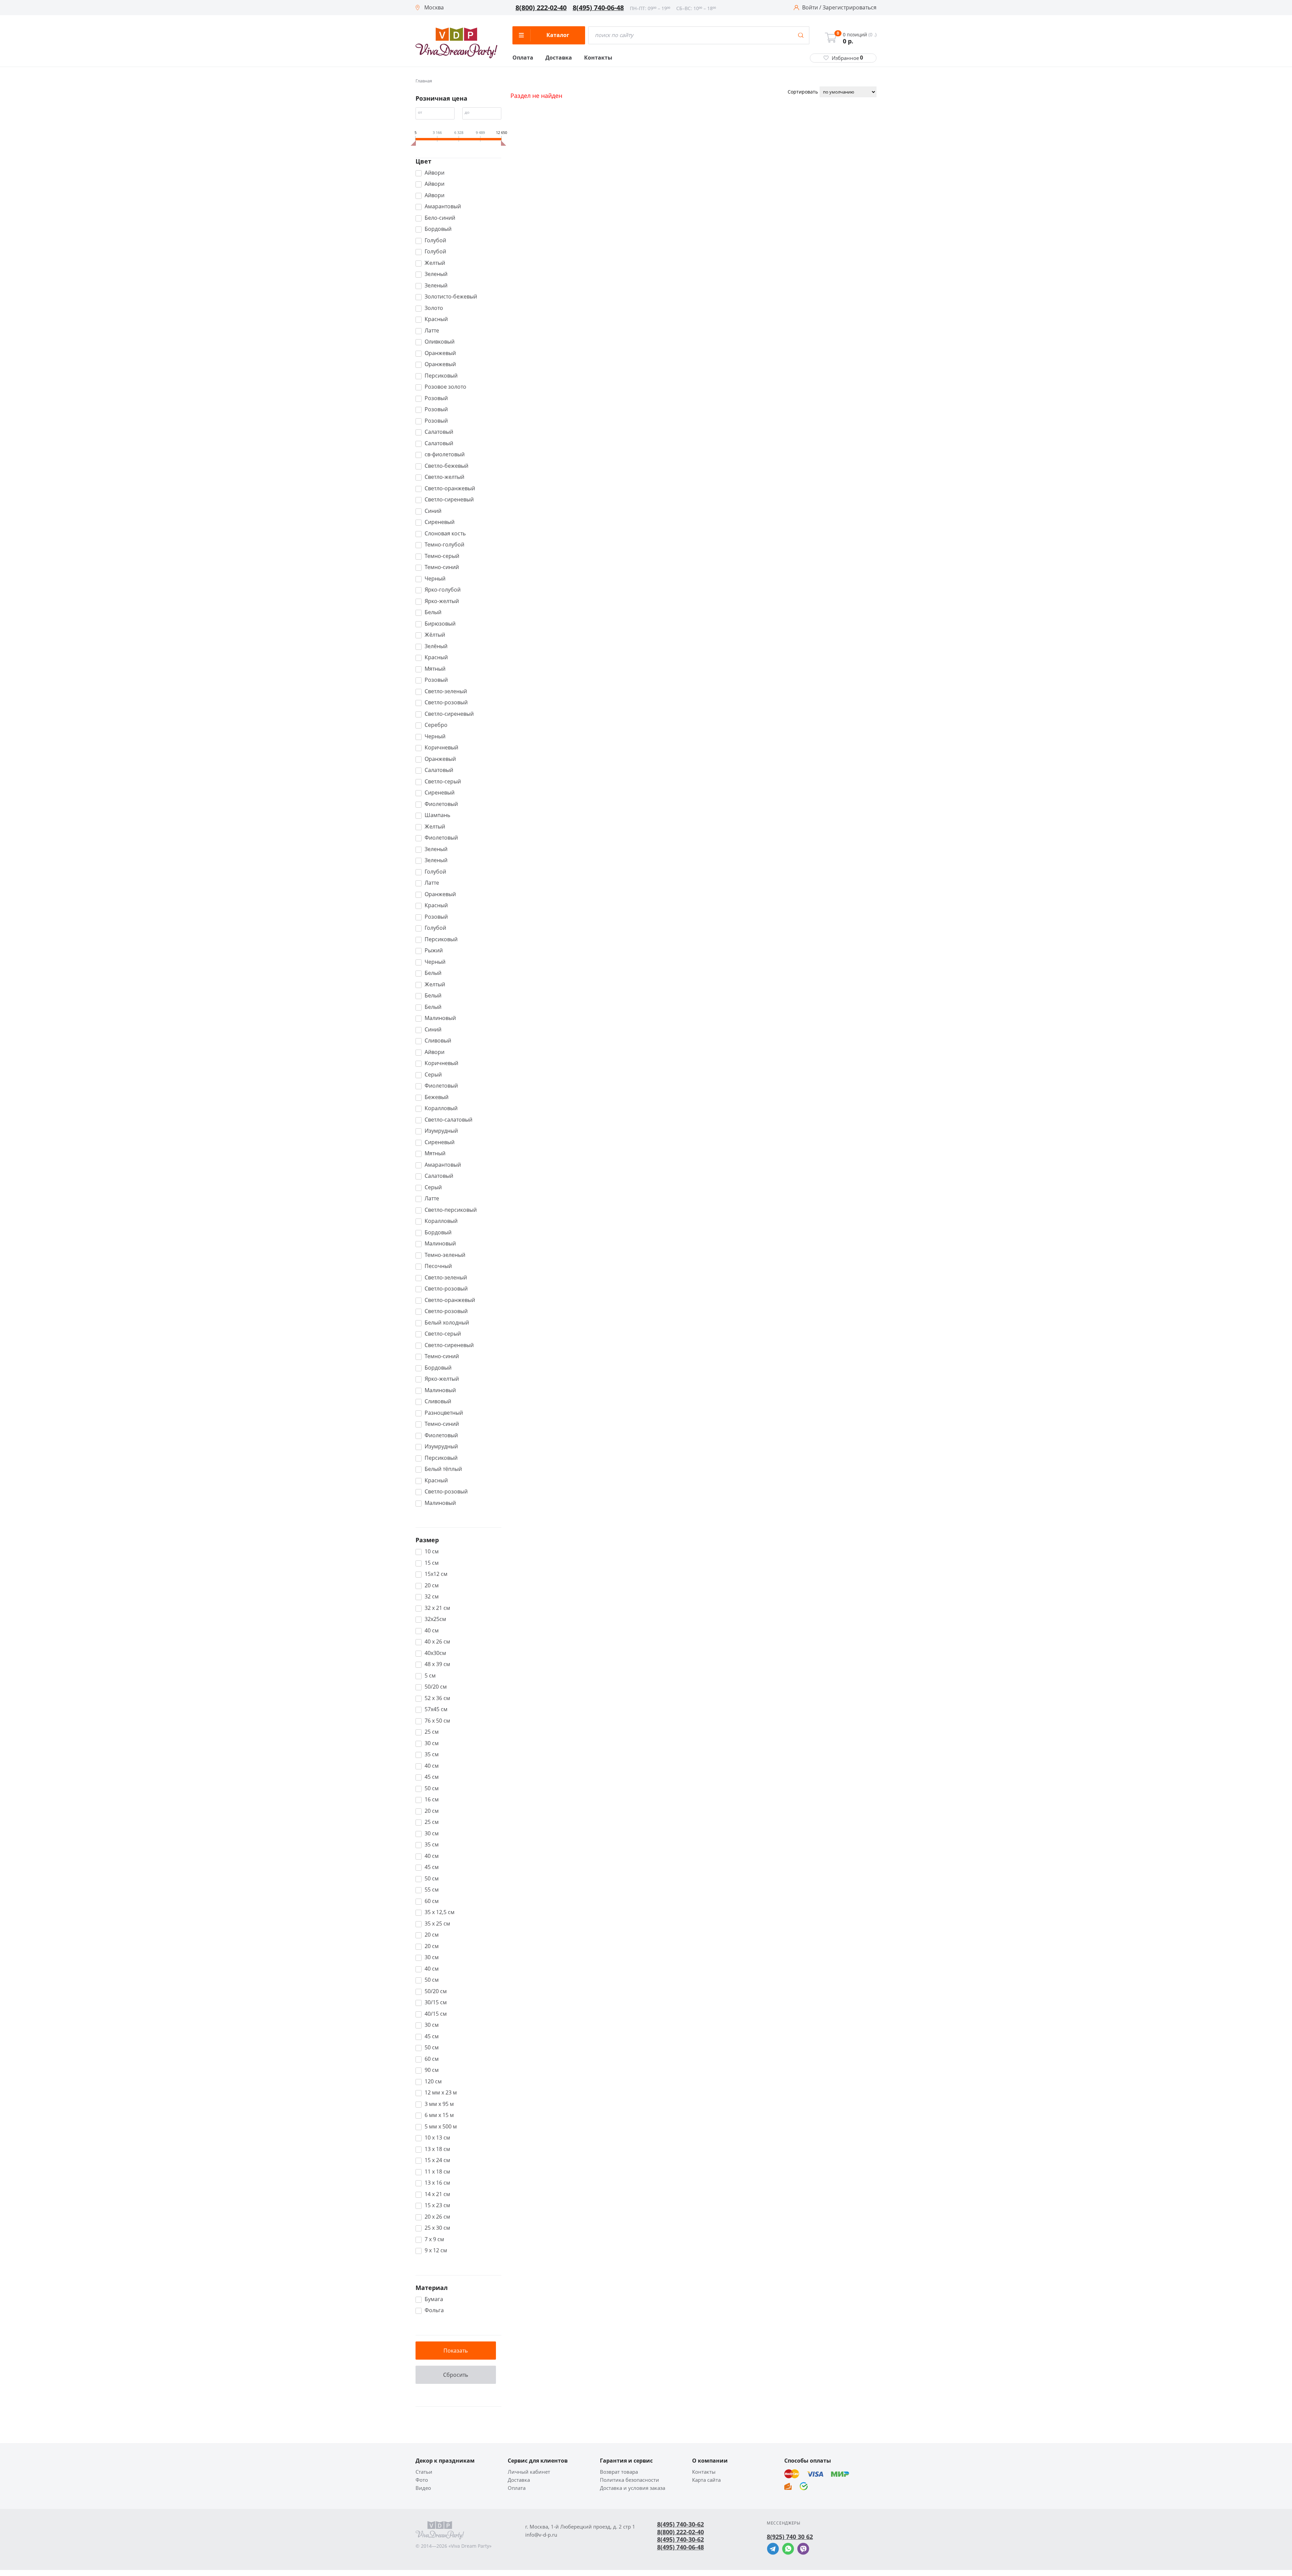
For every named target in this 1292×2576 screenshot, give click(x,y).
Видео (423, 2488)
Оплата (523, 58)
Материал (432, 2288)
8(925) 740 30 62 (790, 2537)
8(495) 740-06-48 (598, 8)
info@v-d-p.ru (541, 2535)
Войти (810, 8)
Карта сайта (706, 2480)
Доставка (559, 58)
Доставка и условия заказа (633, 2488)
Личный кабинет (529, 2472)
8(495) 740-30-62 (680, 2524)
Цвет (423, 161)
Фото (422, 2480)
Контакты (598, 58)
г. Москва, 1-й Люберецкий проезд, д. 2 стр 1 (580, 2527)
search (801, 35)
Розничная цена (441, 98)
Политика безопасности (630, 2480)
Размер (427, 1540)
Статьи (424, 2472)
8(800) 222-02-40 (541, 8)
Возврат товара (619, 2472)
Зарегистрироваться (850, 8)
